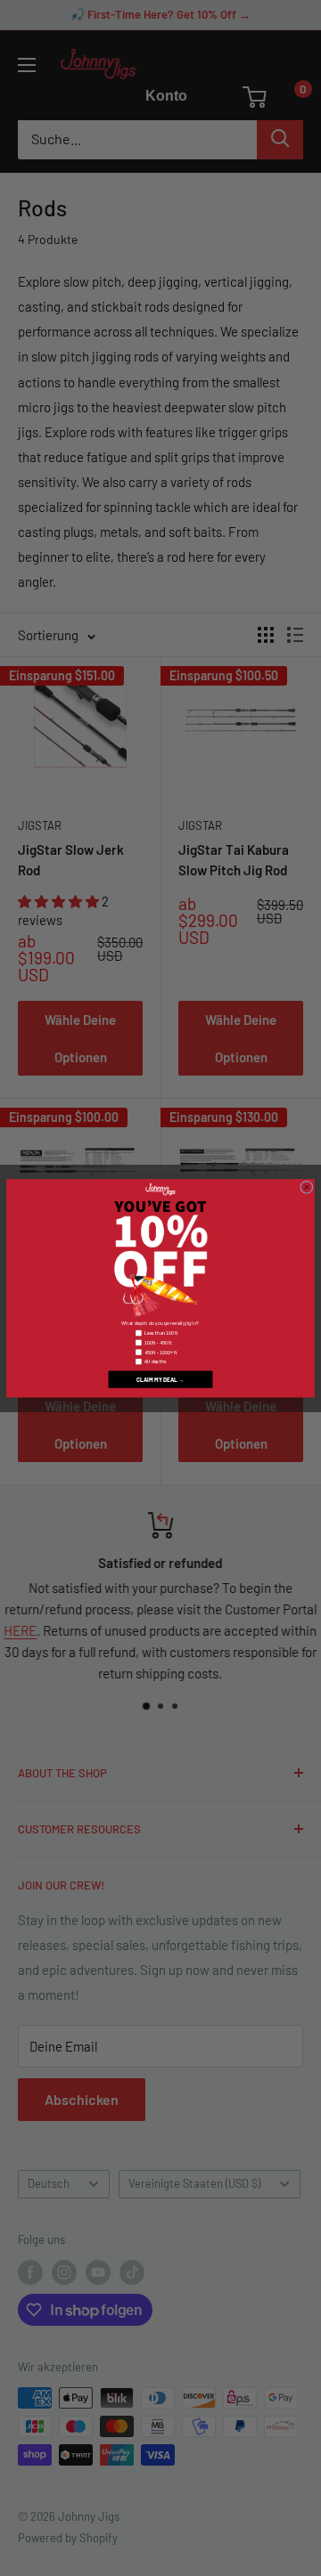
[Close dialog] (307, 1187)
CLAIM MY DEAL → (160, 1379)
